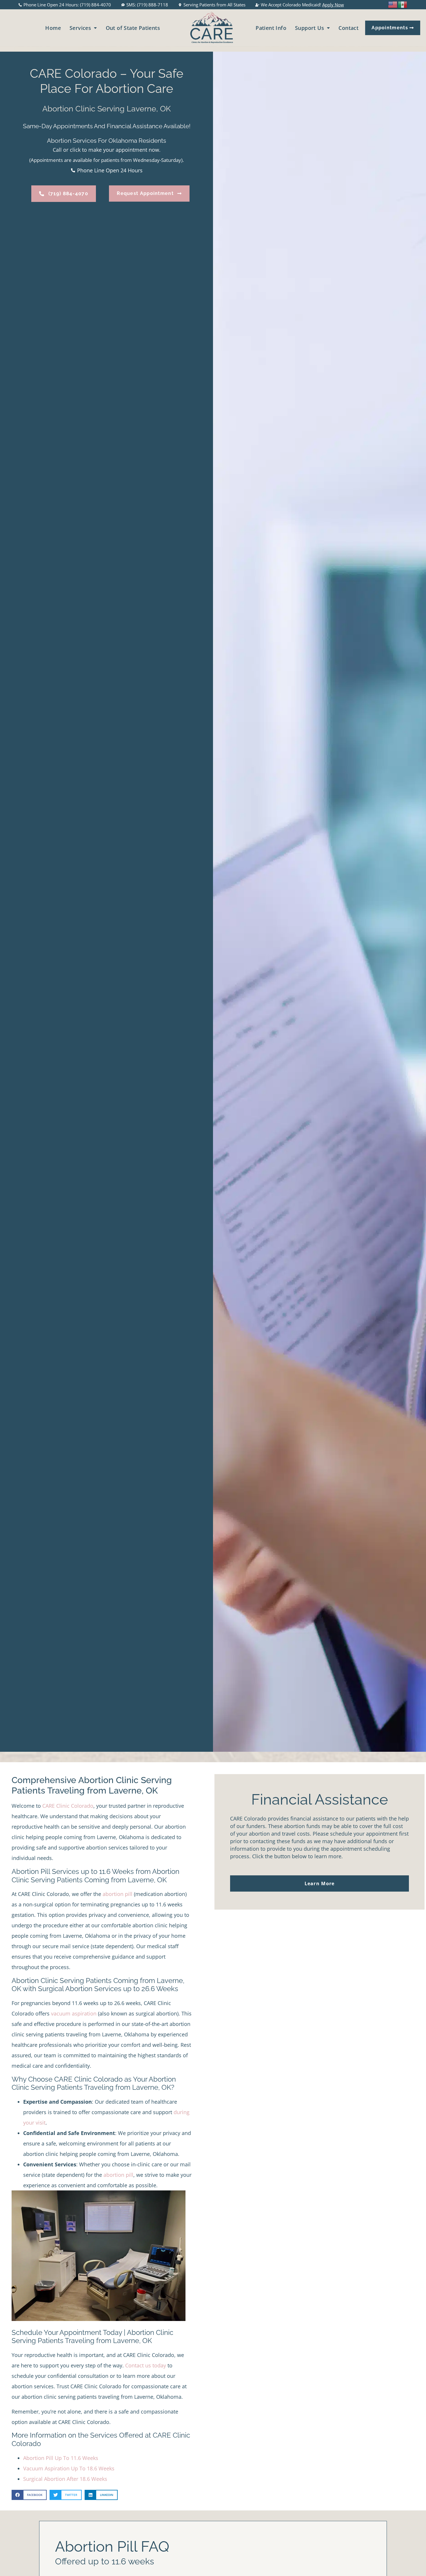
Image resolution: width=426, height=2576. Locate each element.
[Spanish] (403, 4)
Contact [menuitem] (348, 28)
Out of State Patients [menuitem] (133, 28)
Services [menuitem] (80, 28)
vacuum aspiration (74, 2013)
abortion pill (118, 1894)
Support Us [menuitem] (310, 28)
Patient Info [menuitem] (271, 28)
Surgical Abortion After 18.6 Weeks (65, 2479)
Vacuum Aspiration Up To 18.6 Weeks (69, 2468)
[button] (29, 2495)
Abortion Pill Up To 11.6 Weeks (61, 2458)
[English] (393, 4)
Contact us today (146, 2365)
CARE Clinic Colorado (68, 1806)
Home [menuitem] (53, 28)
